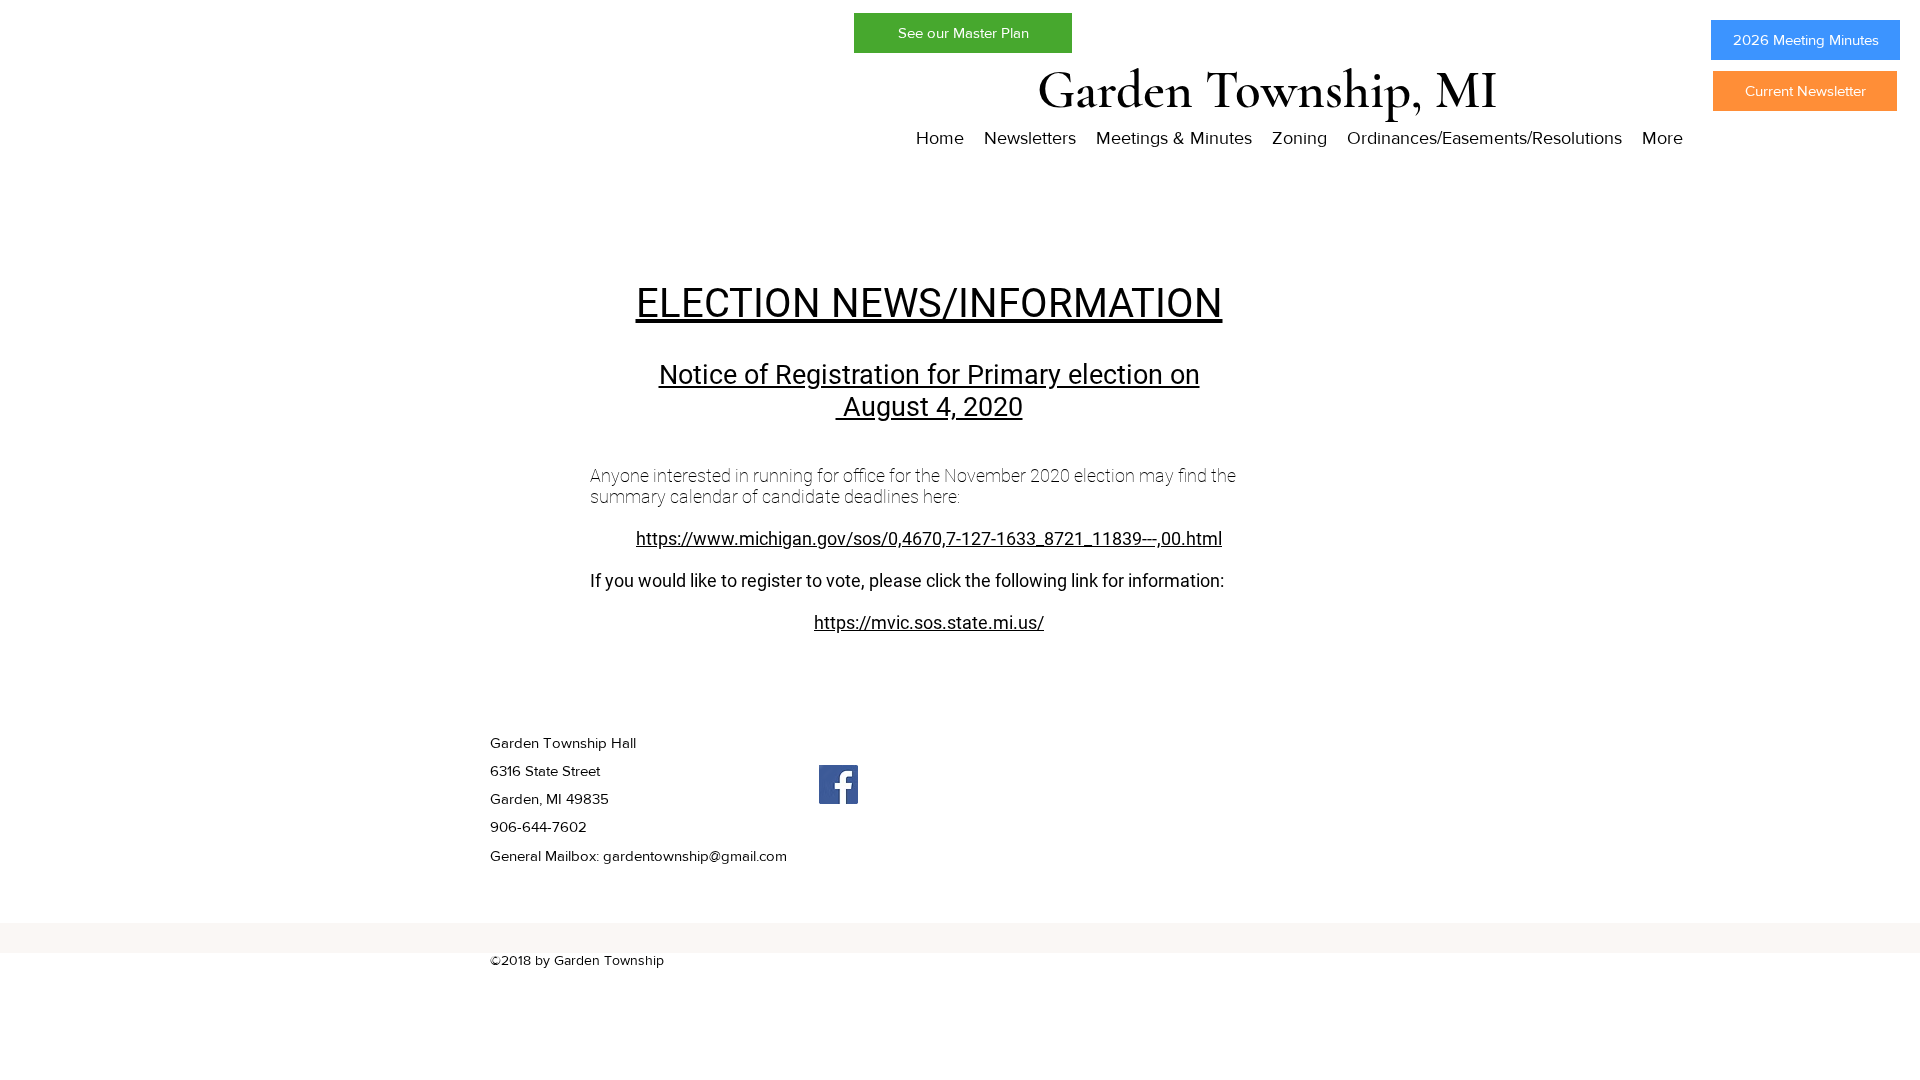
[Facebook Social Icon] (838, 784)
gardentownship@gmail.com (695, 855)
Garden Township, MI (1267, 90)
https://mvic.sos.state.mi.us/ (929, 622)
